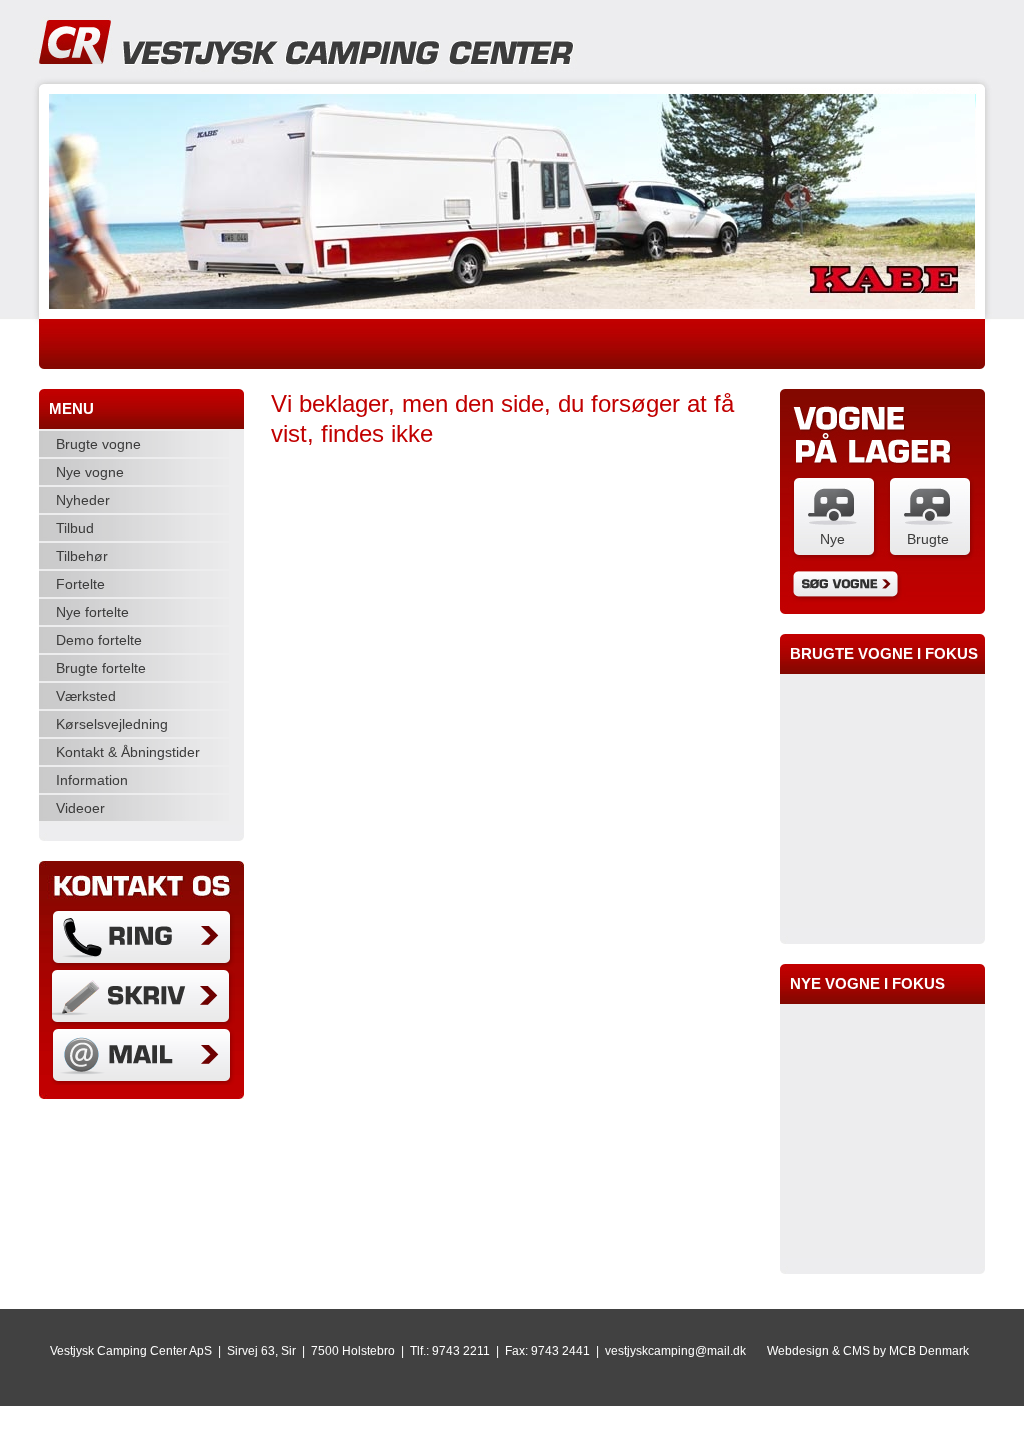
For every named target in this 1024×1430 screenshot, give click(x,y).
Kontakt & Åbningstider (128, 752)
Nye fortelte (92, 612)
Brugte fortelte (101, 668)
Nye (832, 539)
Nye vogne (90, 472)
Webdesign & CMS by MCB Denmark (868, 1351)
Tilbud (75, 528)
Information (92, 780)
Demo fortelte (99, 640)
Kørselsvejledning (112, 724)
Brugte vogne (98, 444)
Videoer (80, 808)
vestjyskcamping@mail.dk (675, 1351)
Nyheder (83, 500)
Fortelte (80, 584)
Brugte (928, 539)
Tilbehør (82, 556)
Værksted (86, 696)
